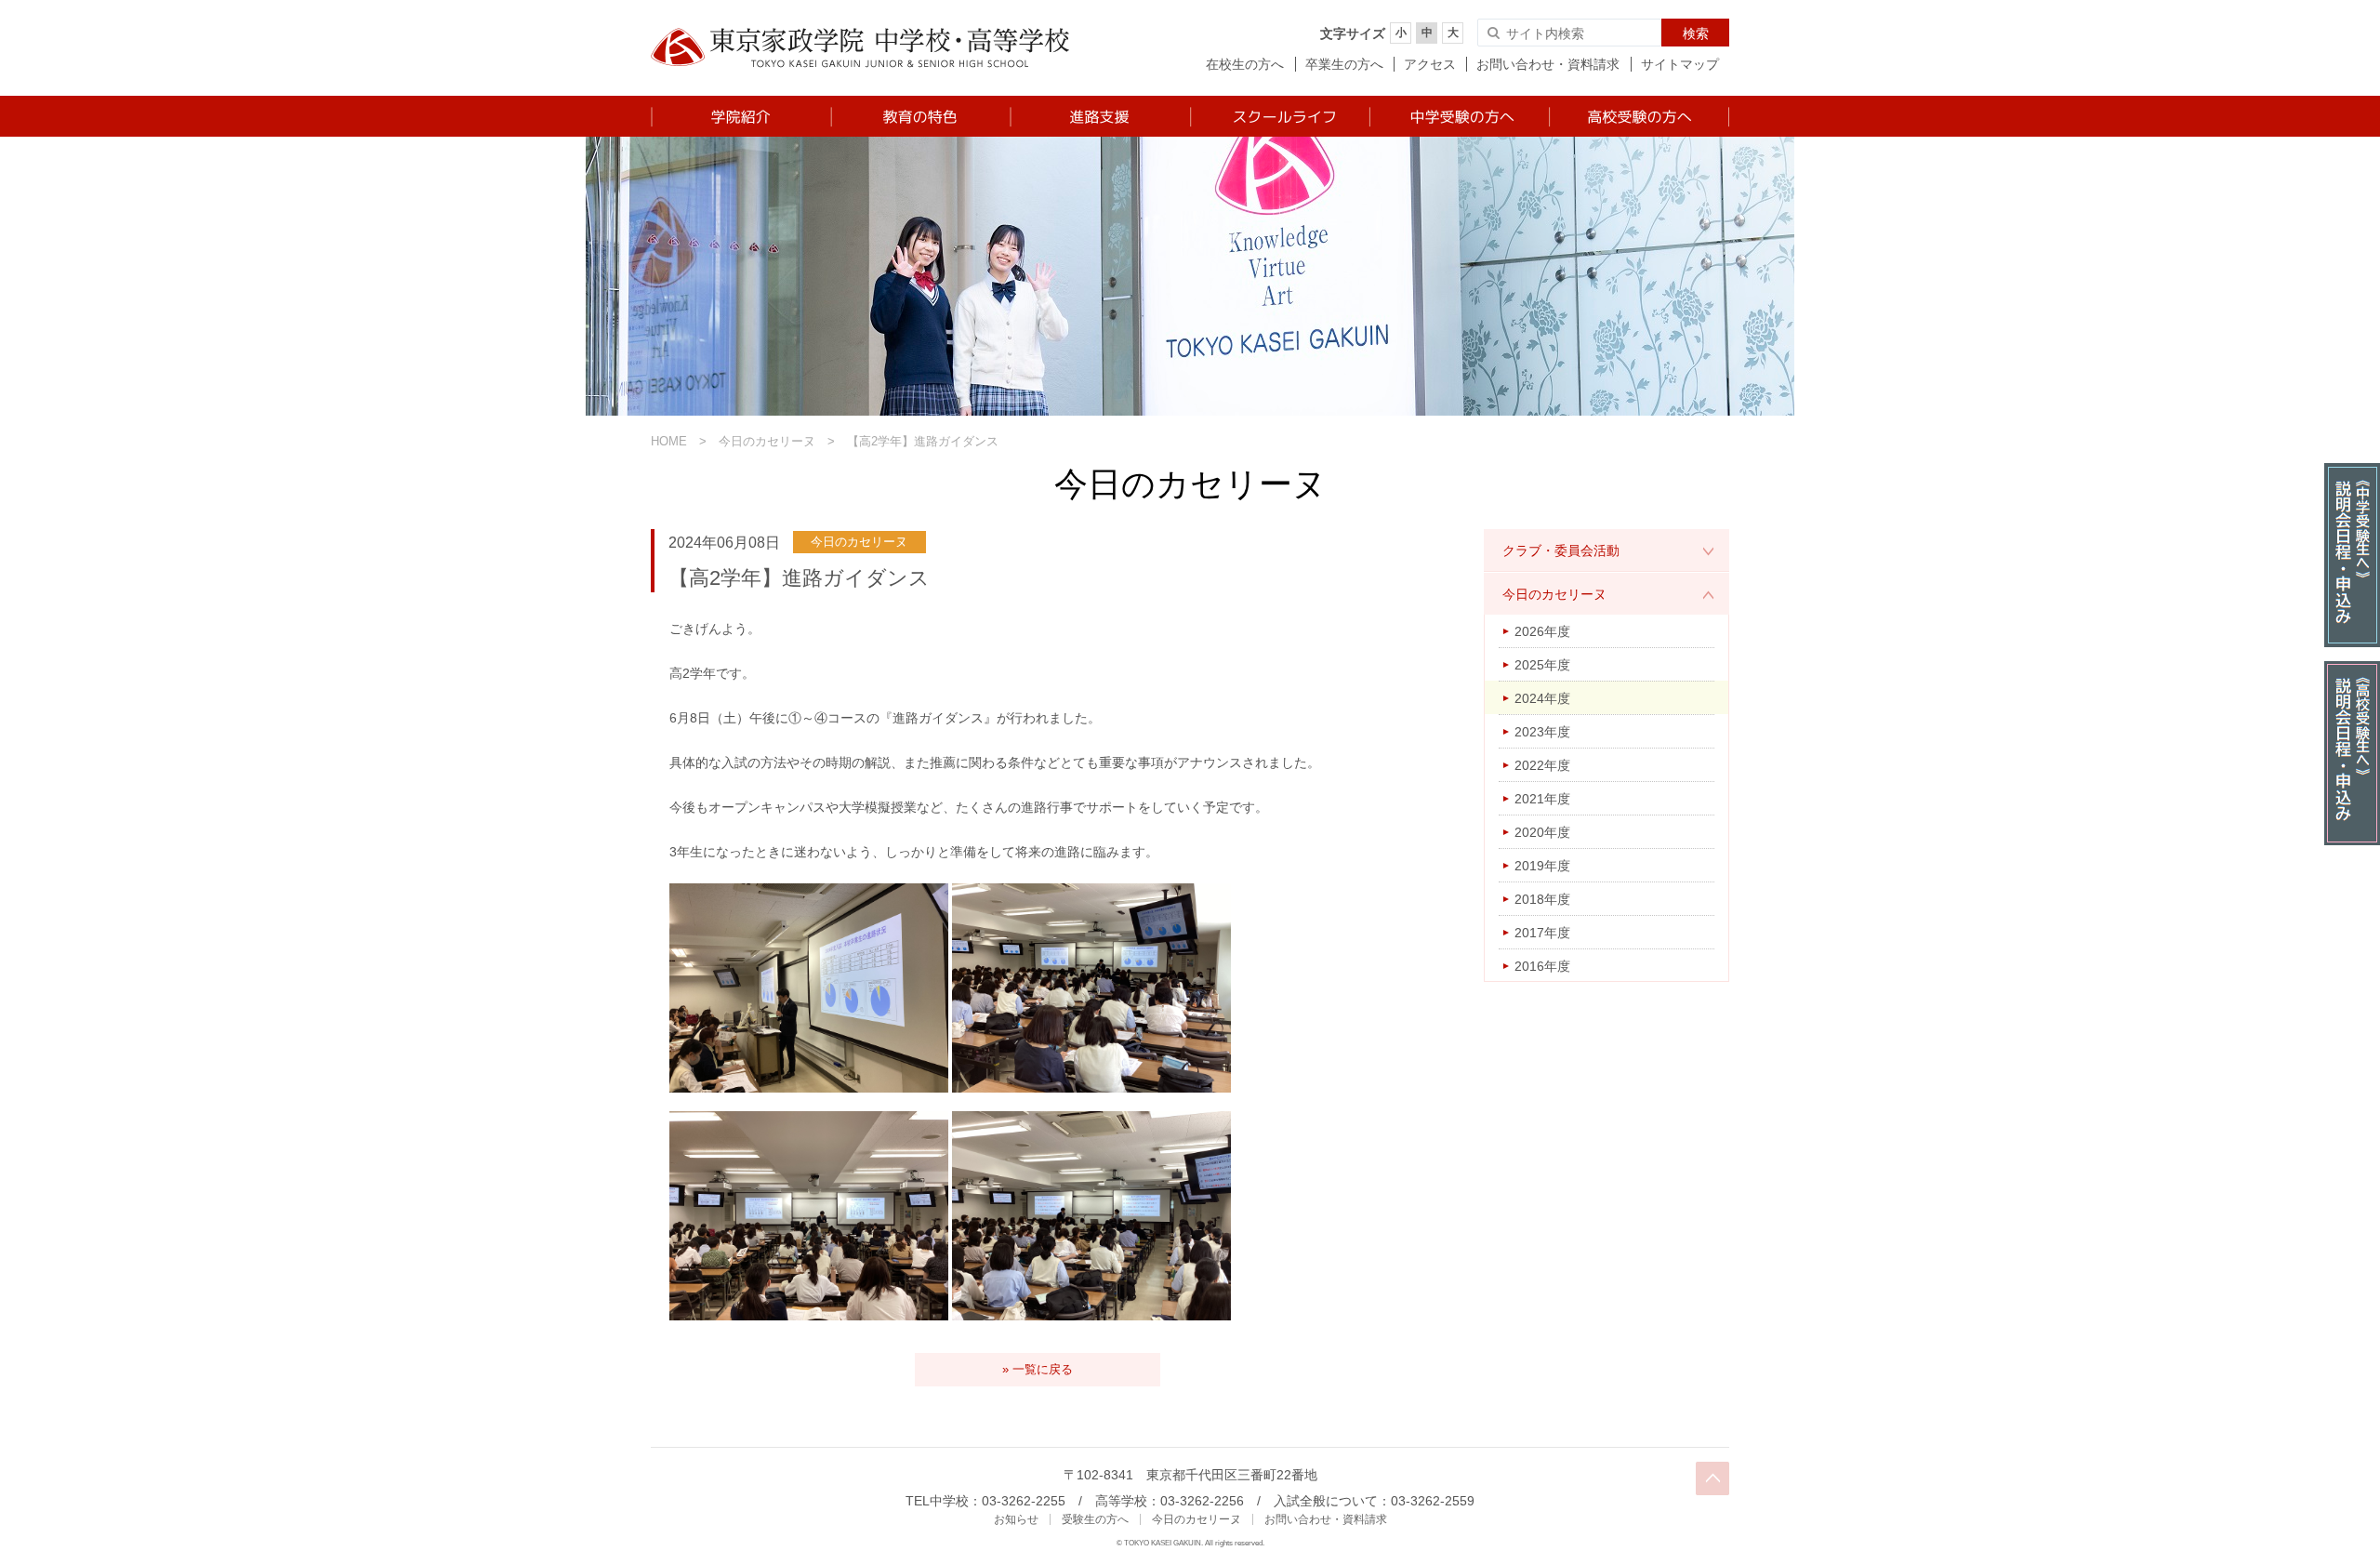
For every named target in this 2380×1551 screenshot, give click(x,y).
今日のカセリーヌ (767, 441)
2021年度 (1542, 799)
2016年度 (1542, 966)
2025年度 (1542, 665)
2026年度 (1542, 631)
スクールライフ (1279, 116)
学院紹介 (740, 116)
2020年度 (1542, 832)
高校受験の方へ (1639, 116)
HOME (669, 441)
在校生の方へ (1245, 64)
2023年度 (1542, 732)
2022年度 (1542, 765)
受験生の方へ (1095, 1519)
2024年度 (1542, 698)
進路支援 (1099, 116)
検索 (1696, 33)
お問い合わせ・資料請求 (1548, 64)
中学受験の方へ (1458, 116)
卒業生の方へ (1344, 64)
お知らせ (1016, 1519)
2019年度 (1542, 866)
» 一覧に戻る (1038, 1369)
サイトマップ (1680, 64)
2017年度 (1542, 933)
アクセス (1430, 64)
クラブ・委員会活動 (1561, 550)
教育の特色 (920, 116)
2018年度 (1542, 899)
